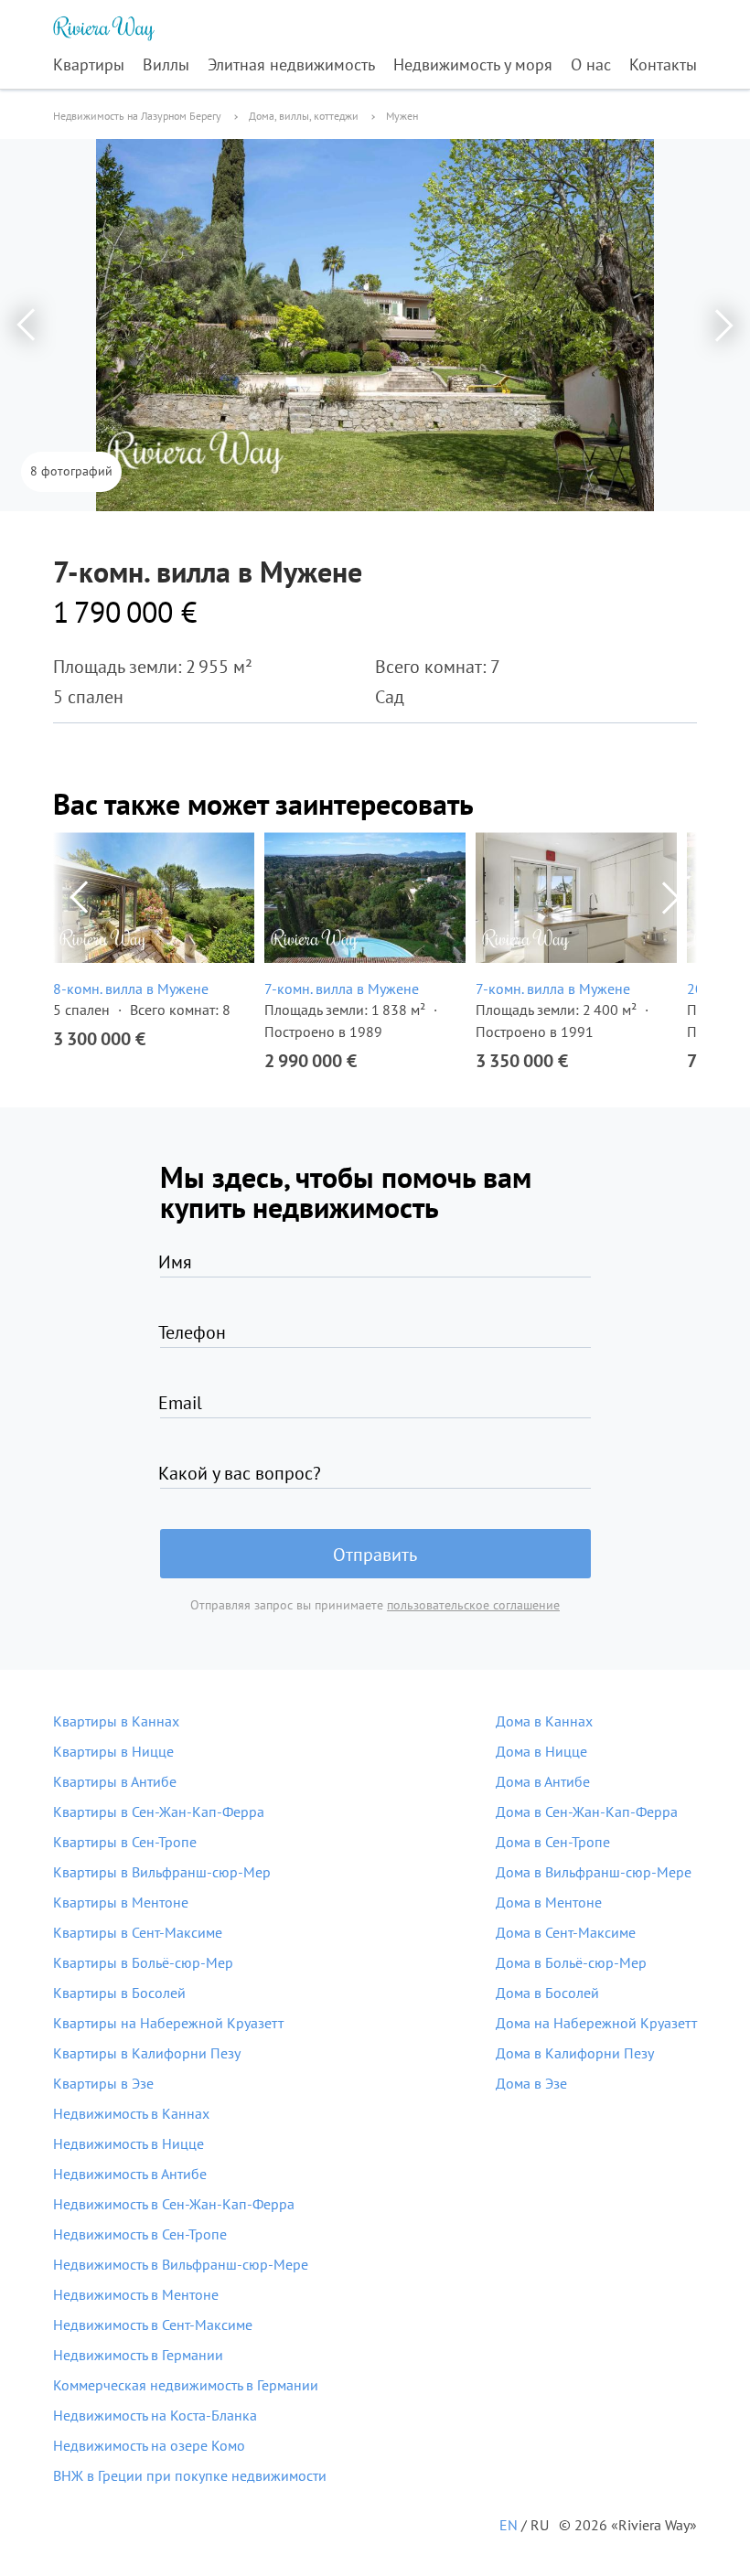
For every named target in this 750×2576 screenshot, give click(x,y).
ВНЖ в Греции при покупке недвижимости (190, 2475)
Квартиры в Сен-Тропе (125, 1842)
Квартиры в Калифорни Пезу (147, 2053)
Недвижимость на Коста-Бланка (155, 2415)
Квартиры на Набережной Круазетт (168, 2023)
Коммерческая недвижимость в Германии (186, 2385)
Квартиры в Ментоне (121, 1902)
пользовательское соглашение (473, 1605)
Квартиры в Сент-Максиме (138, 1932)
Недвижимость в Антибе (130, 2174)
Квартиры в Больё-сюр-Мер (143, 1962)
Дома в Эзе (531, 2083)
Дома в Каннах (544, 1721)
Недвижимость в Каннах (131, 2113)
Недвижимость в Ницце (129, 2143)
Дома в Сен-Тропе (553, 1842)
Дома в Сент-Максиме (566, 1932)
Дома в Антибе (543, 1781)
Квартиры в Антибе (115, 1781)
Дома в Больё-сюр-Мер (571, 1962)
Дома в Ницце (541, 1751)
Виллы (166, 64)
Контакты (663, 64)
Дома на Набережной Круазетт (596, 2023)
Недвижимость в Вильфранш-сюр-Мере (181, 2264)
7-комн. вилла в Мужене (342, 989)
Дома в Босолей (547, 1993)
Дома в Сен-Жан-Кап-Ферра (587, 1812)
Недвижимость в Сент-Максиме (153, 2325)
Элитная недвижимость (291, 64)
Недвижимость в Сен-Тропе (140, 2234)
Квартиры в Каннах (116, 1721)
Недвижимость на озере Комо (149, 2445)
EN (509, 2525)
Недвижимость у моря (473, 64)
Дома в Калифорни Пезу (575, 2053)
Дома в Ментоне (549, 1902)
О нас (591, 64)
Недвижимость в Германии (138, 2355)
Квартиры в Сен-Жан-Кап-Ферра (159, 1812)
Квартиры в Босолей (119, 1993)
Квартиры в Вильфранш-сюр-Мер (162, 1872)
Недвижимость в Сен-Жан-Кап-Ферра (174, 2204)
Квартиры (89, 64)
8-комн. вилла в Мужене (131, 989)
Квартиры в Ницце (113, 1751)
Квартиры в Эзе (103, 2083)
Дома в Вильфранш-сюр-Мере (594, 1872)
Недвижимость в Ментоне (136, 2294)
